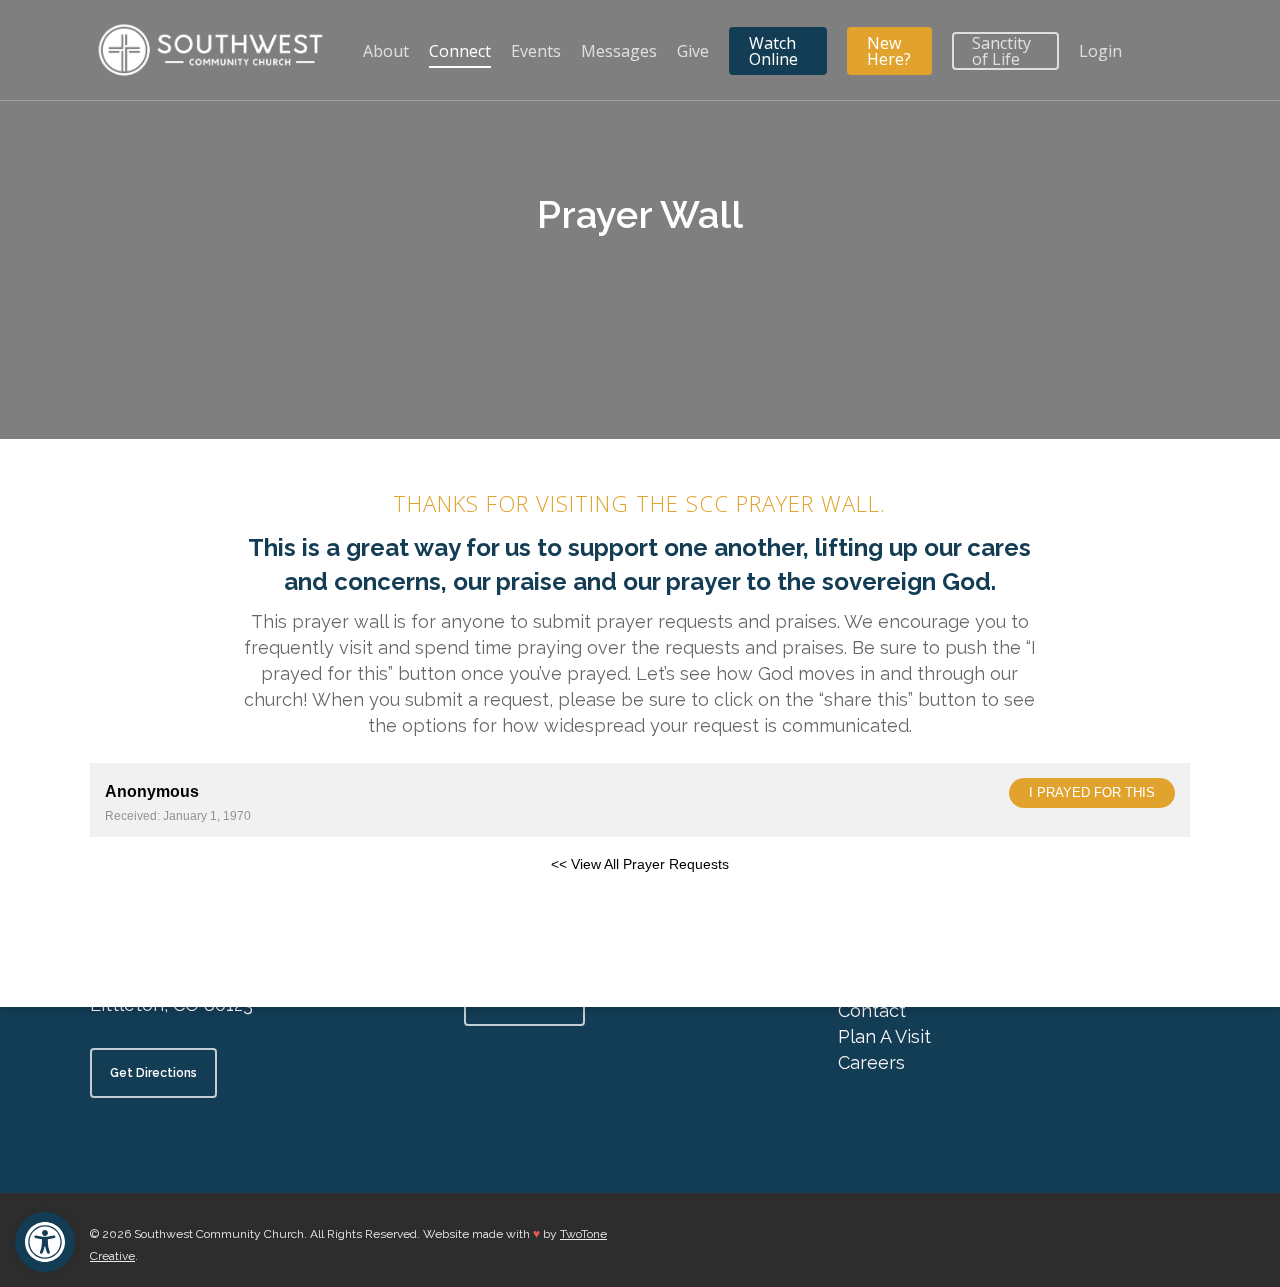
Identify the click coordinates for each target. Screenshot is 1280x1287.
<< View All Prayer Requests (640, 864)
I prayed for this (1092, 792)
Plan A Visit (884, 1036)
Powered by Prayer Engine (164, 896)
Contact (872, 1010)
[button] (45, 1242)
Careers (871, 1062)
